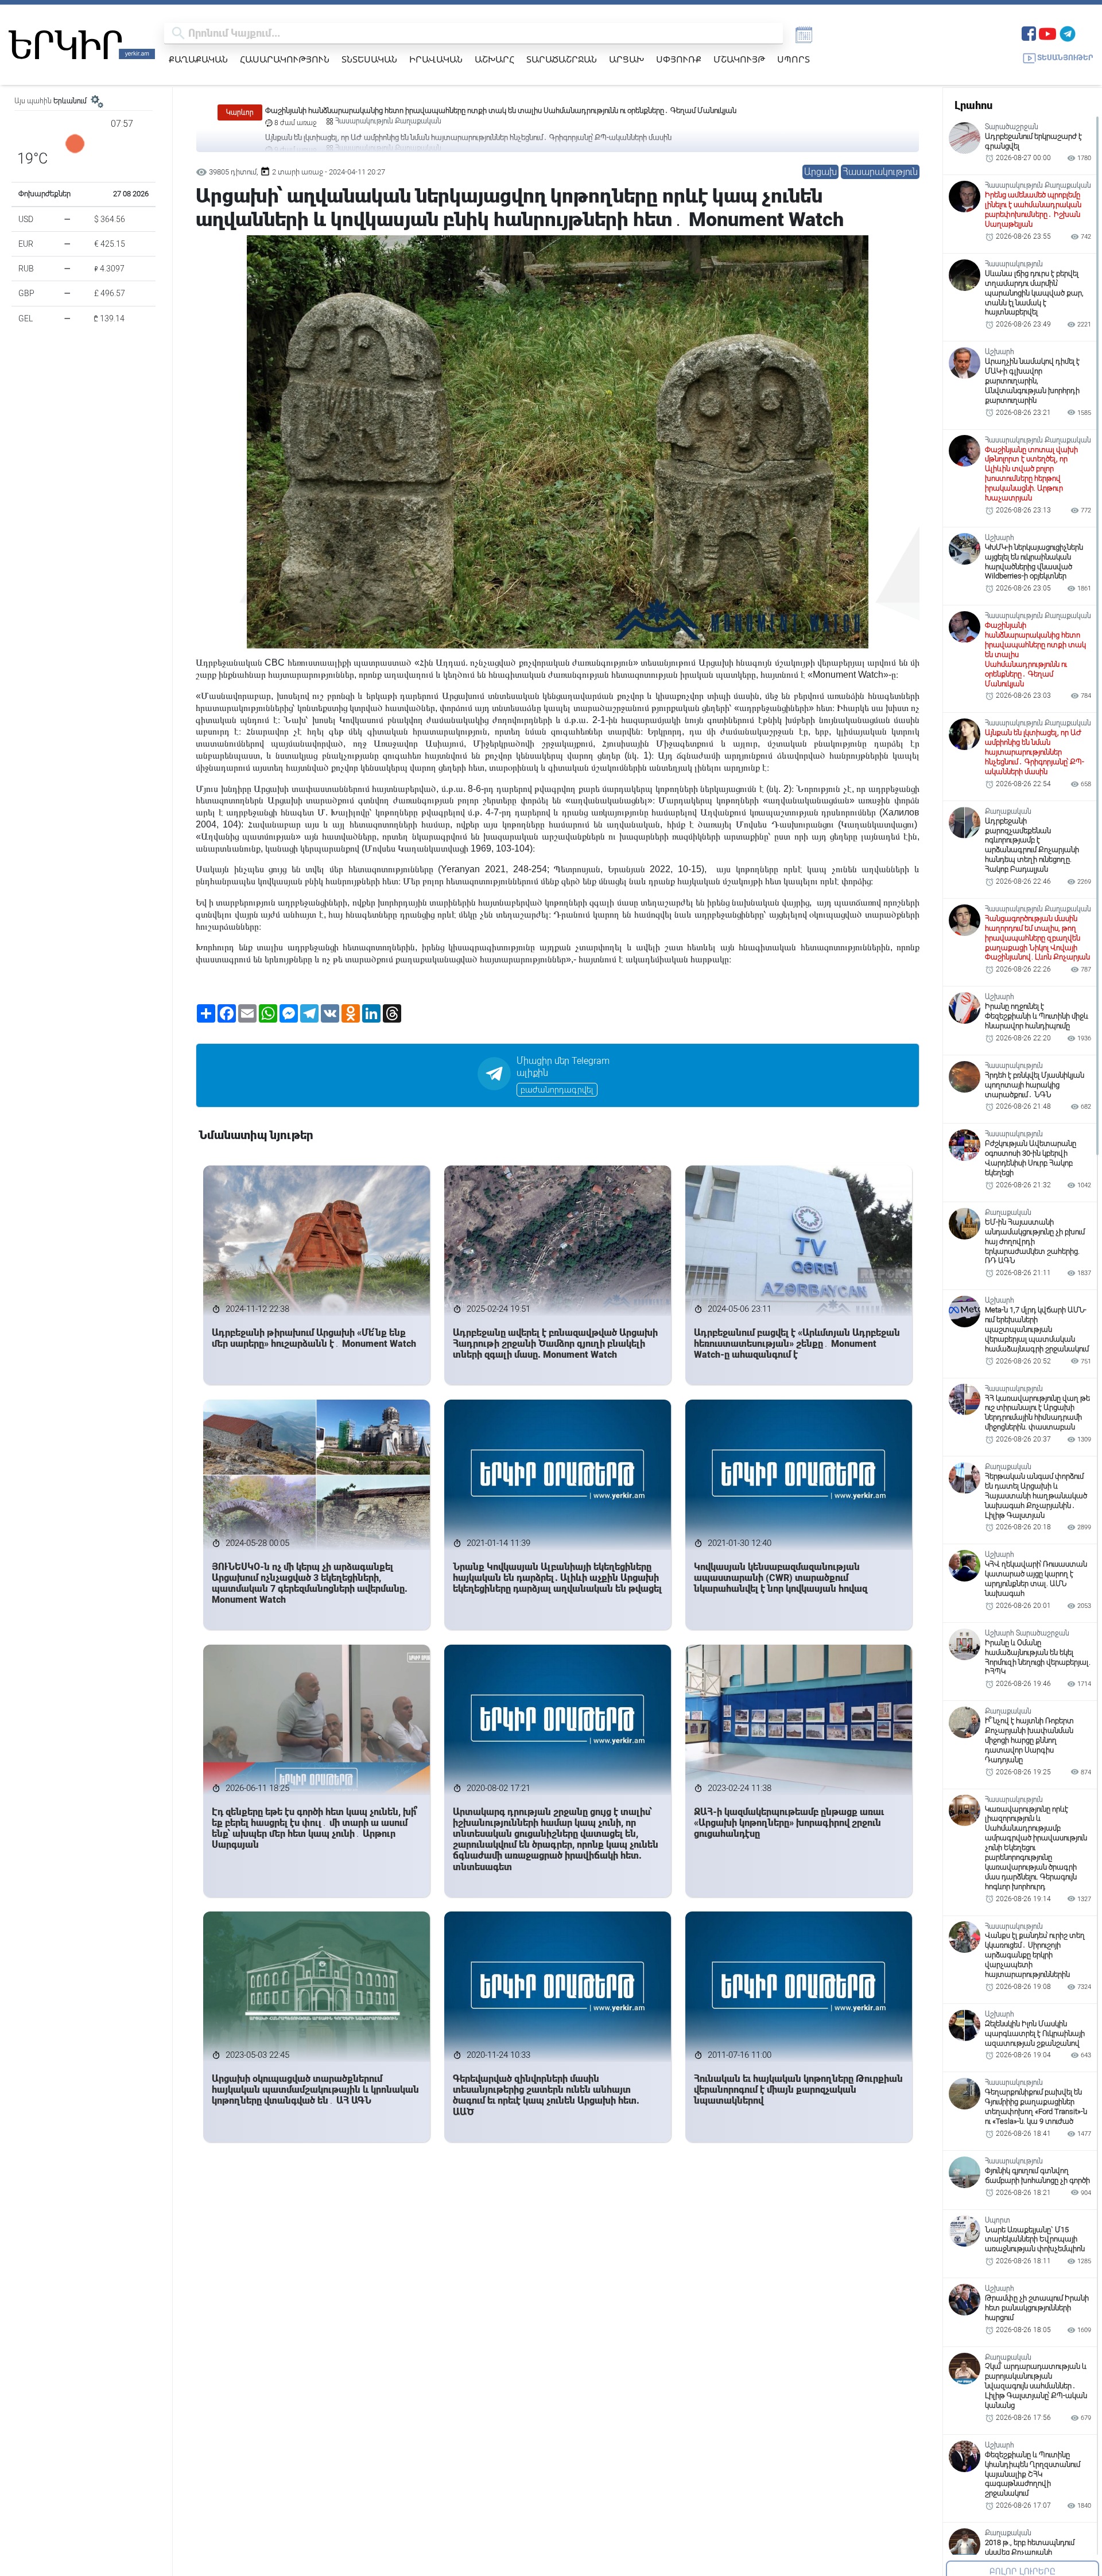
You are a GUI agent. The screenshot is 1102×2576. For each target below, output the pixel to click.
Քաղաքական (198, 59)
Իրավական (436, 59)
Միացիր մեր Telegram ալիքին (563, 1067)
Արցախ (626, 59)
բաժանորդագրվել (557, 1090)
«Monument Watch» (848, 675)
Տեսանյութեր (1065, 58)
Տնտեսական (369, 59)
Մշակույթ (739, 59)
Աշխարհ (494, 59)
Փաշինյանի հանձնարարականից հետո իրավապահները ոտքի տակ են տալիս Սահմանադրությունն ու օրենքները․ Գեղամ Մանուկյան (501, 110)
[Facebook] (1029, 32)
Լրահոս (973, 105)
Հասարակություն (285, 59)
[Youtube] (1047, 32)
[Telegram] (1068, 32)
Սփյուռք (679, 59)
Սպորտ (793, 59)
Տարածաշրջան (562, 59)
